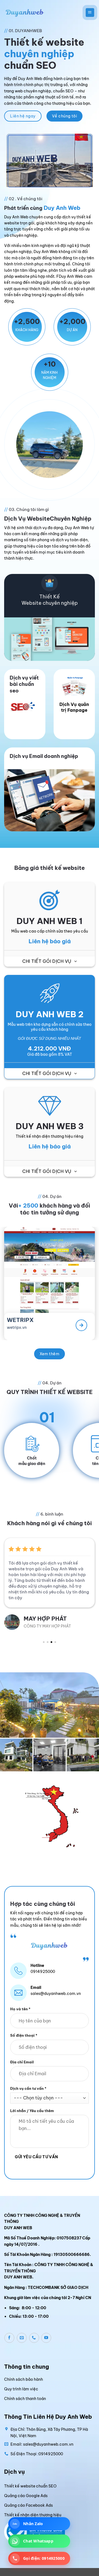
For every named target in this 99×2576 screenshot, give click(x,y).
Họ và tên (20, 2009)
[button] (90, 12)
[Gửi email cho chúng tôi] (22, 2338)
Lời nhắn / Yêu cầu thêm (32, 2111)
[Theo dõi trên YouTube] (46, 2338)
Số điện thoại (24, 2036)
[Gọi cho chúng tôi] (34, 2338)
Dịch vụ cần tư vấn (28, 2088)
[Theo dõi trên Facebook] (9, 2338)
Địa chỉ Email (22, 2062)
